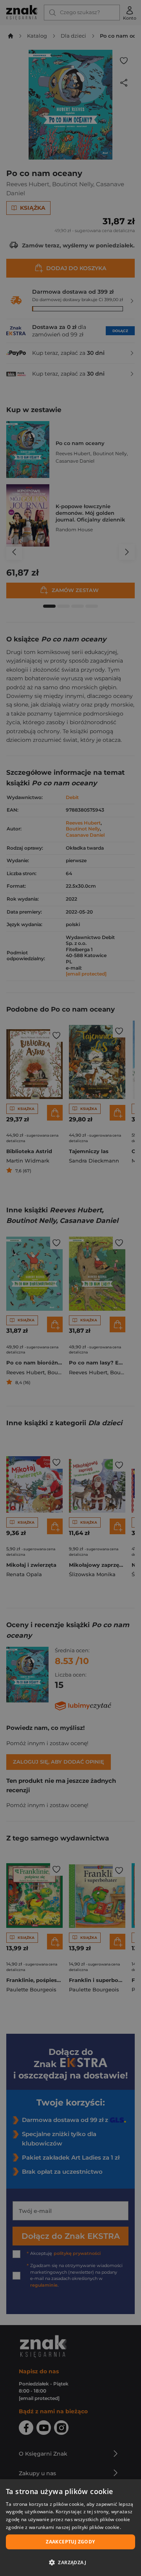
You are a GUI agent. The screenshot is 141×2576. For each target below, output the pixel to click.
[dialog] (70, 2528)
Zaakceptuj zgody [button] (70, 2542)
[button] (70, 2562)
